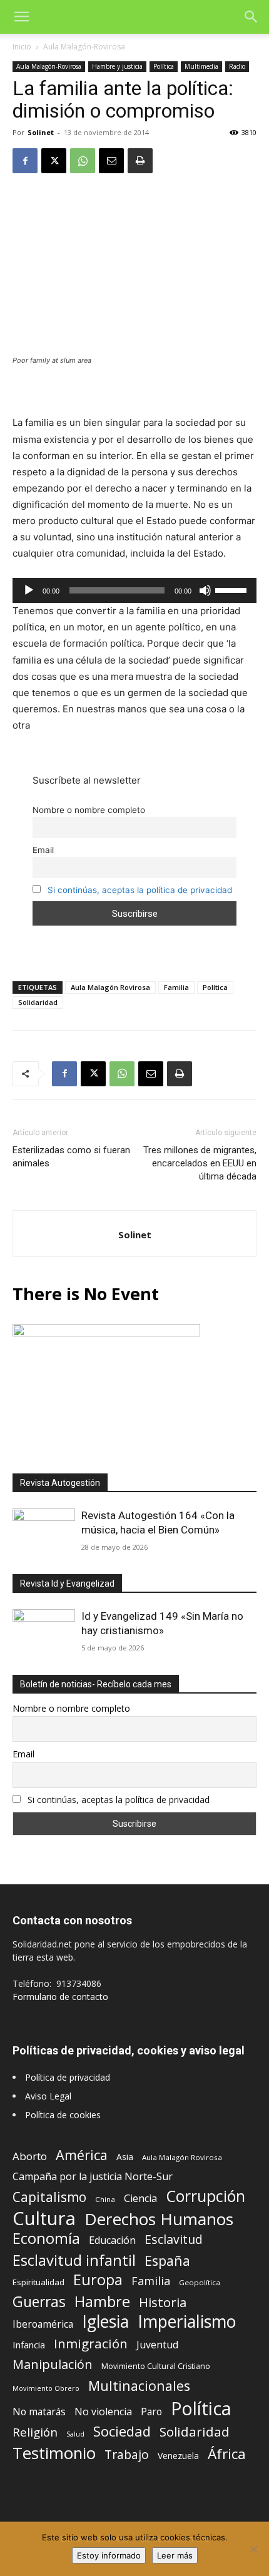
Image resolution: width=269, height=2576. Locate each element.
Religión (35, 2432)
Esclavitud (174, 2239)
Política (164, 66)
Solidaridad (38, 1002)
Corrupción (206, 2196)
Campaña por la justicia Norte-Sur (93, 2177)
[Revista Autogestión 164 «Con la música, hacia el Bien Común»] (44, 1531)
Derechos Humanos (159, 2219)
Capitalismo (49, 2197)
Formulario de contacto (60, 1997)
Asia (125, 2157)
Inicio (22, 47)
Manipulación (53, 2364)
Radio (237, 66)
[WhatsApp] (83, 161)
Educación (112, 2240)
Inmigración (91, 2344)
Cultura (44, 2219)
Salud (75, 2434)
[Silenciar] (205, 590)
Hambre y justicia (117, 66)
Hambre (102, 2302)
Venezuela (178, 2456)
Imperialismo (187, 2322)
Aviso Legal (48, 2096)
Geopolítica (200, 2282)
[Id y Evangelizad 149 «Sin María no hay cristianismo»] (44, 1632)
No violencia (103, 2412)
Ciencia (140, 2199)
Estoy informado (109, 2555)
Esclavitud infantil (74, 2260)
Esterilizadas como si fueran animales (71, 1157)
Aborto (30, 2156)
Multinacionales (139, 2386)
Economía (46, 2239)
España (167, 2260)
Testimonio (54, 2453)
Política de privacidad (68, 2077)
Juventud (157, 2345)
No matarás (39, 2412)
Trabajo (127, 2455)
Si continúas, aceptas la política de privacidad (140, 890)
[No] (253, 2549)
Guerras (39, 2302)
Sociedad (122, 2431)
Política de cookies (63, 2115)
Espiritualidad (38, 2282)
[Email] (111, 161)
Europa (98, 2280)
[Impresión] (140, 161)
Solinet (41, 132)
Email (43, 850)
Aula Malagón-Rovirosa (84, 47)
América (82, 2155)
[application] (134, 590)
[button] (21, 17)
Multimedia (201, 66)
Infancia (29, 2345)
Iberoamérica (43, 2324)
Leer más (175, 2555)
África (227, 2454)
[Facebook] (25, 161)
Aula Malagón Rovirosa (110, 987)
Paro (151, 2412)
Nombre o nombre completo (89, 810)
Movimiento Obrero (46, 2388)
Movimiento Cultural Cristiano (156, 2366)
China (105, 2199)
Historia (163, 2302)
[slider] (233, 589)
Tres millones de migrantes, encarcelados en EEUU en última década (200, 1163)
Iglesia (105, 2322)
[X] (54, 161)
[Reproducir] (29, 590)
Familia (176, 987)
